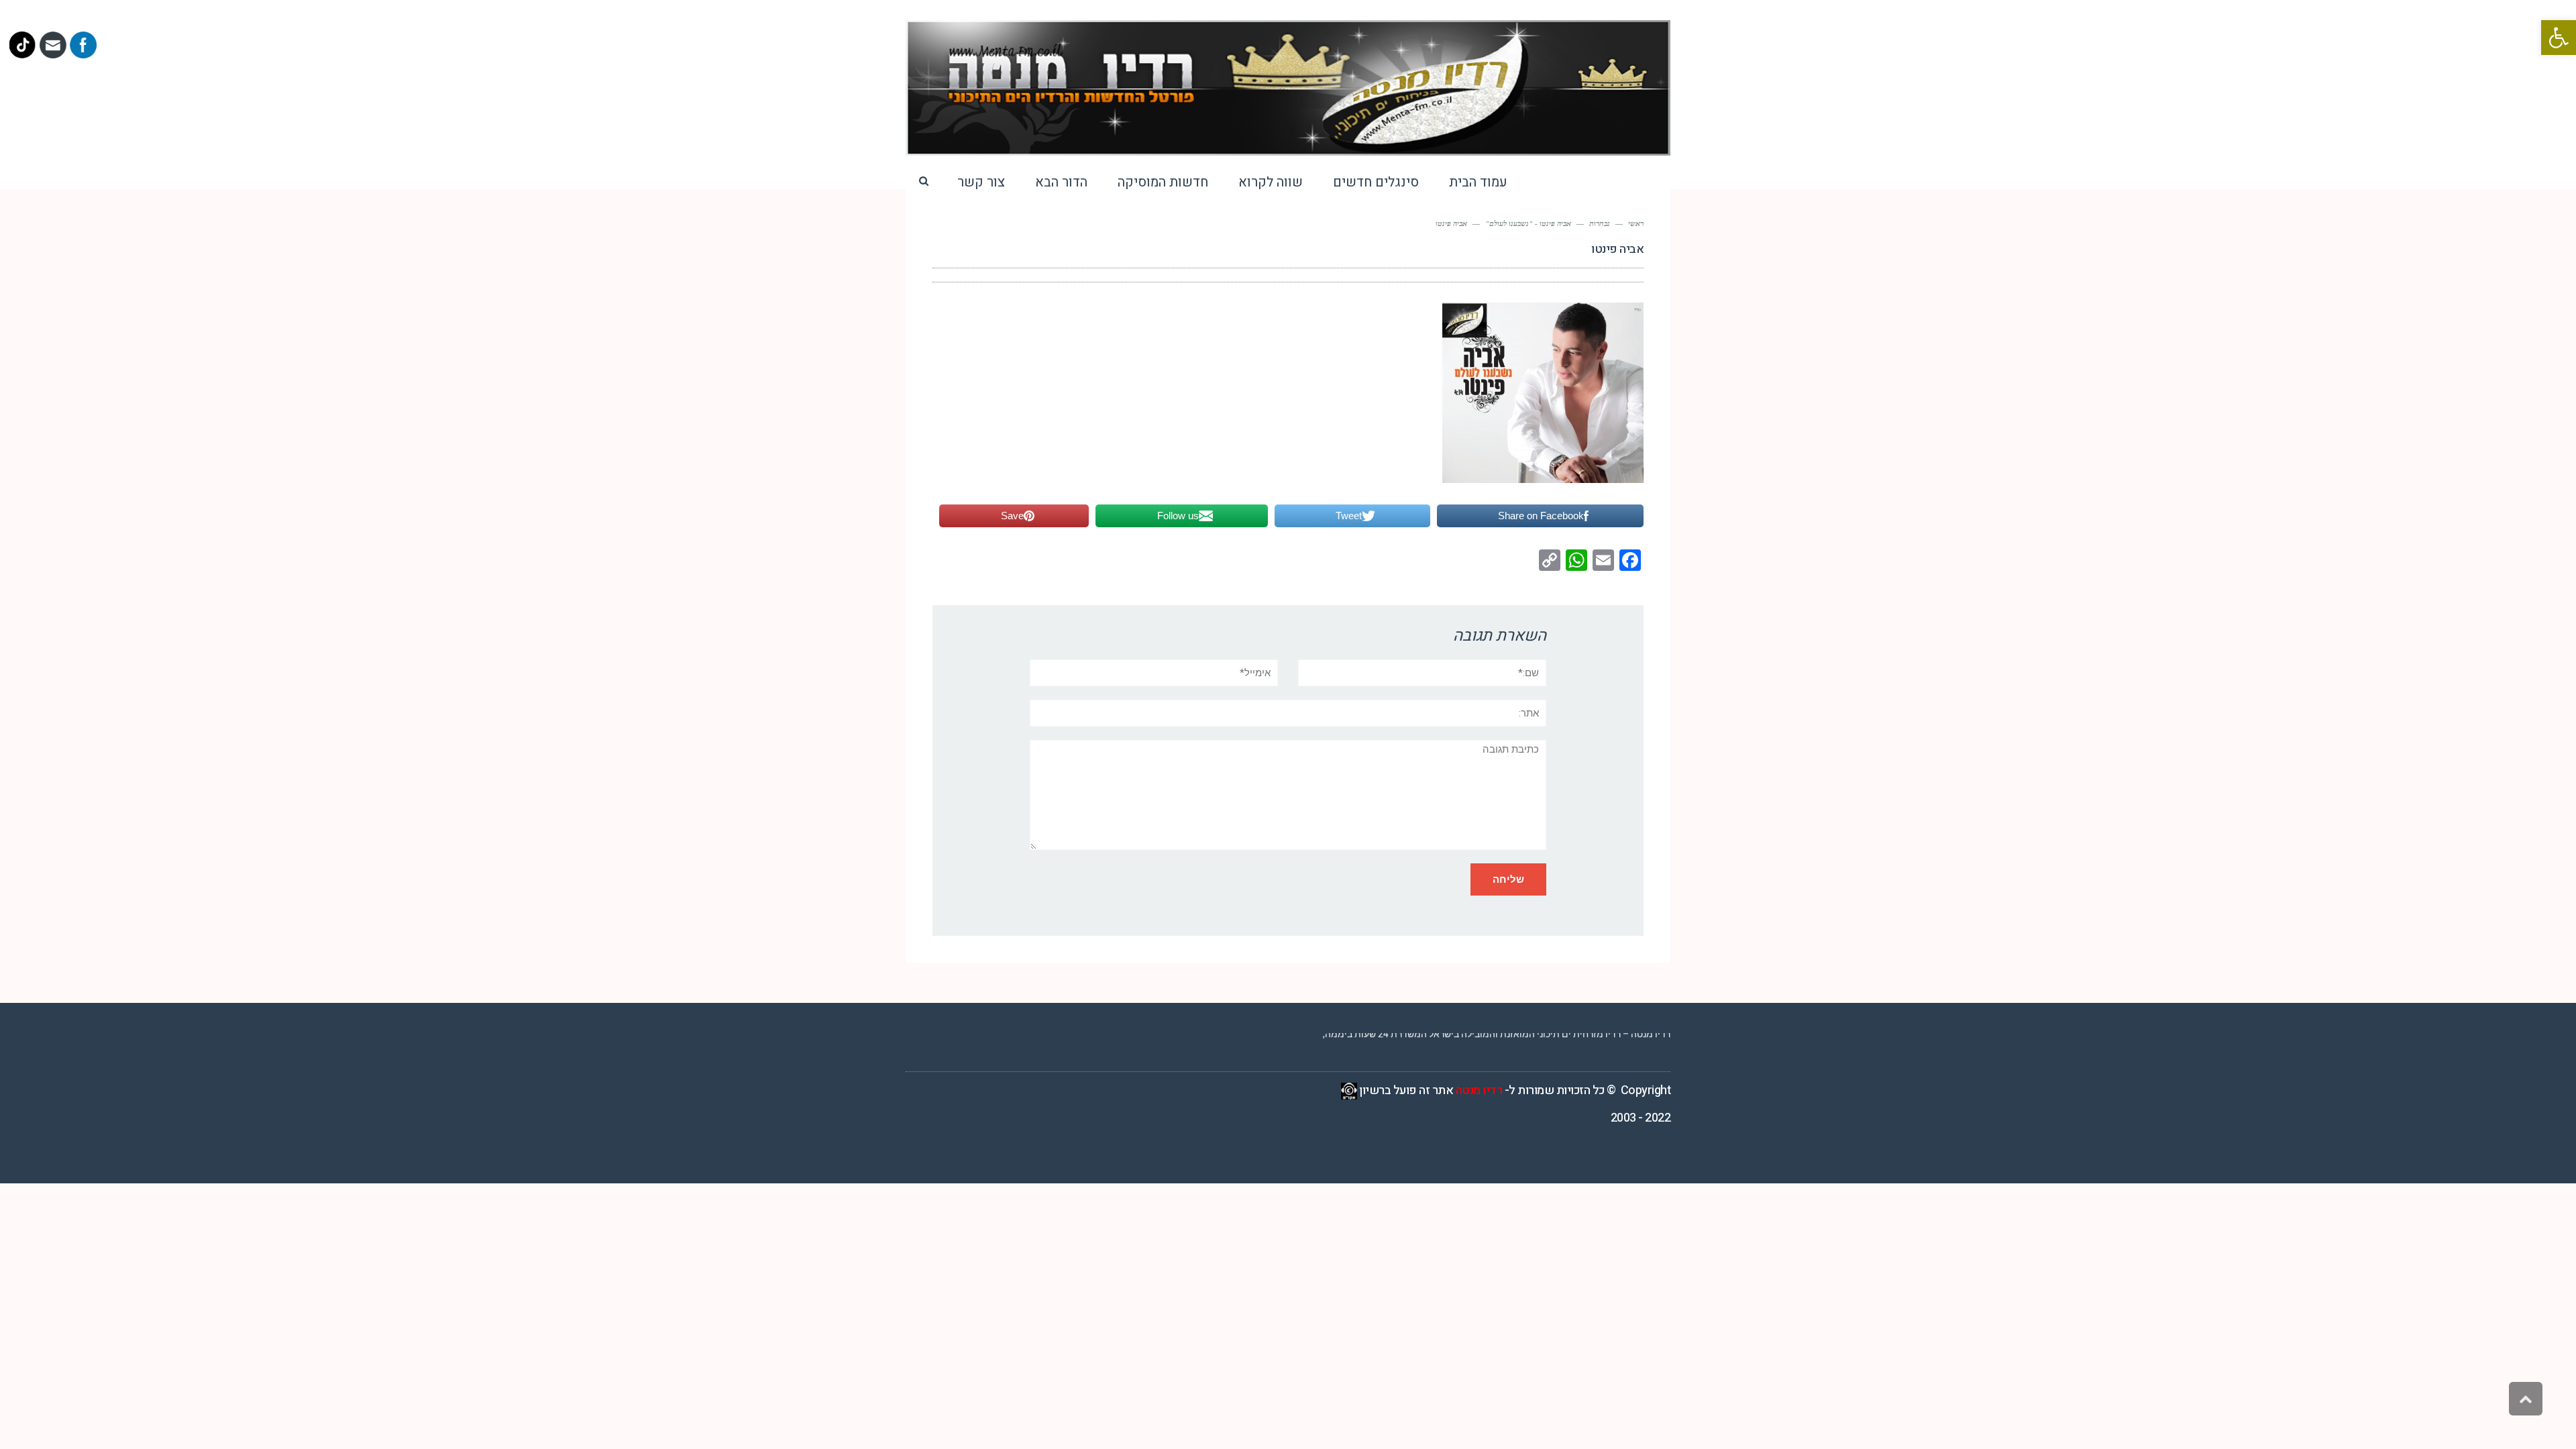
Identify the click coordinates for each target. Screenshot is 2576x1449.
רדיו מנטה (1479, 1090)
